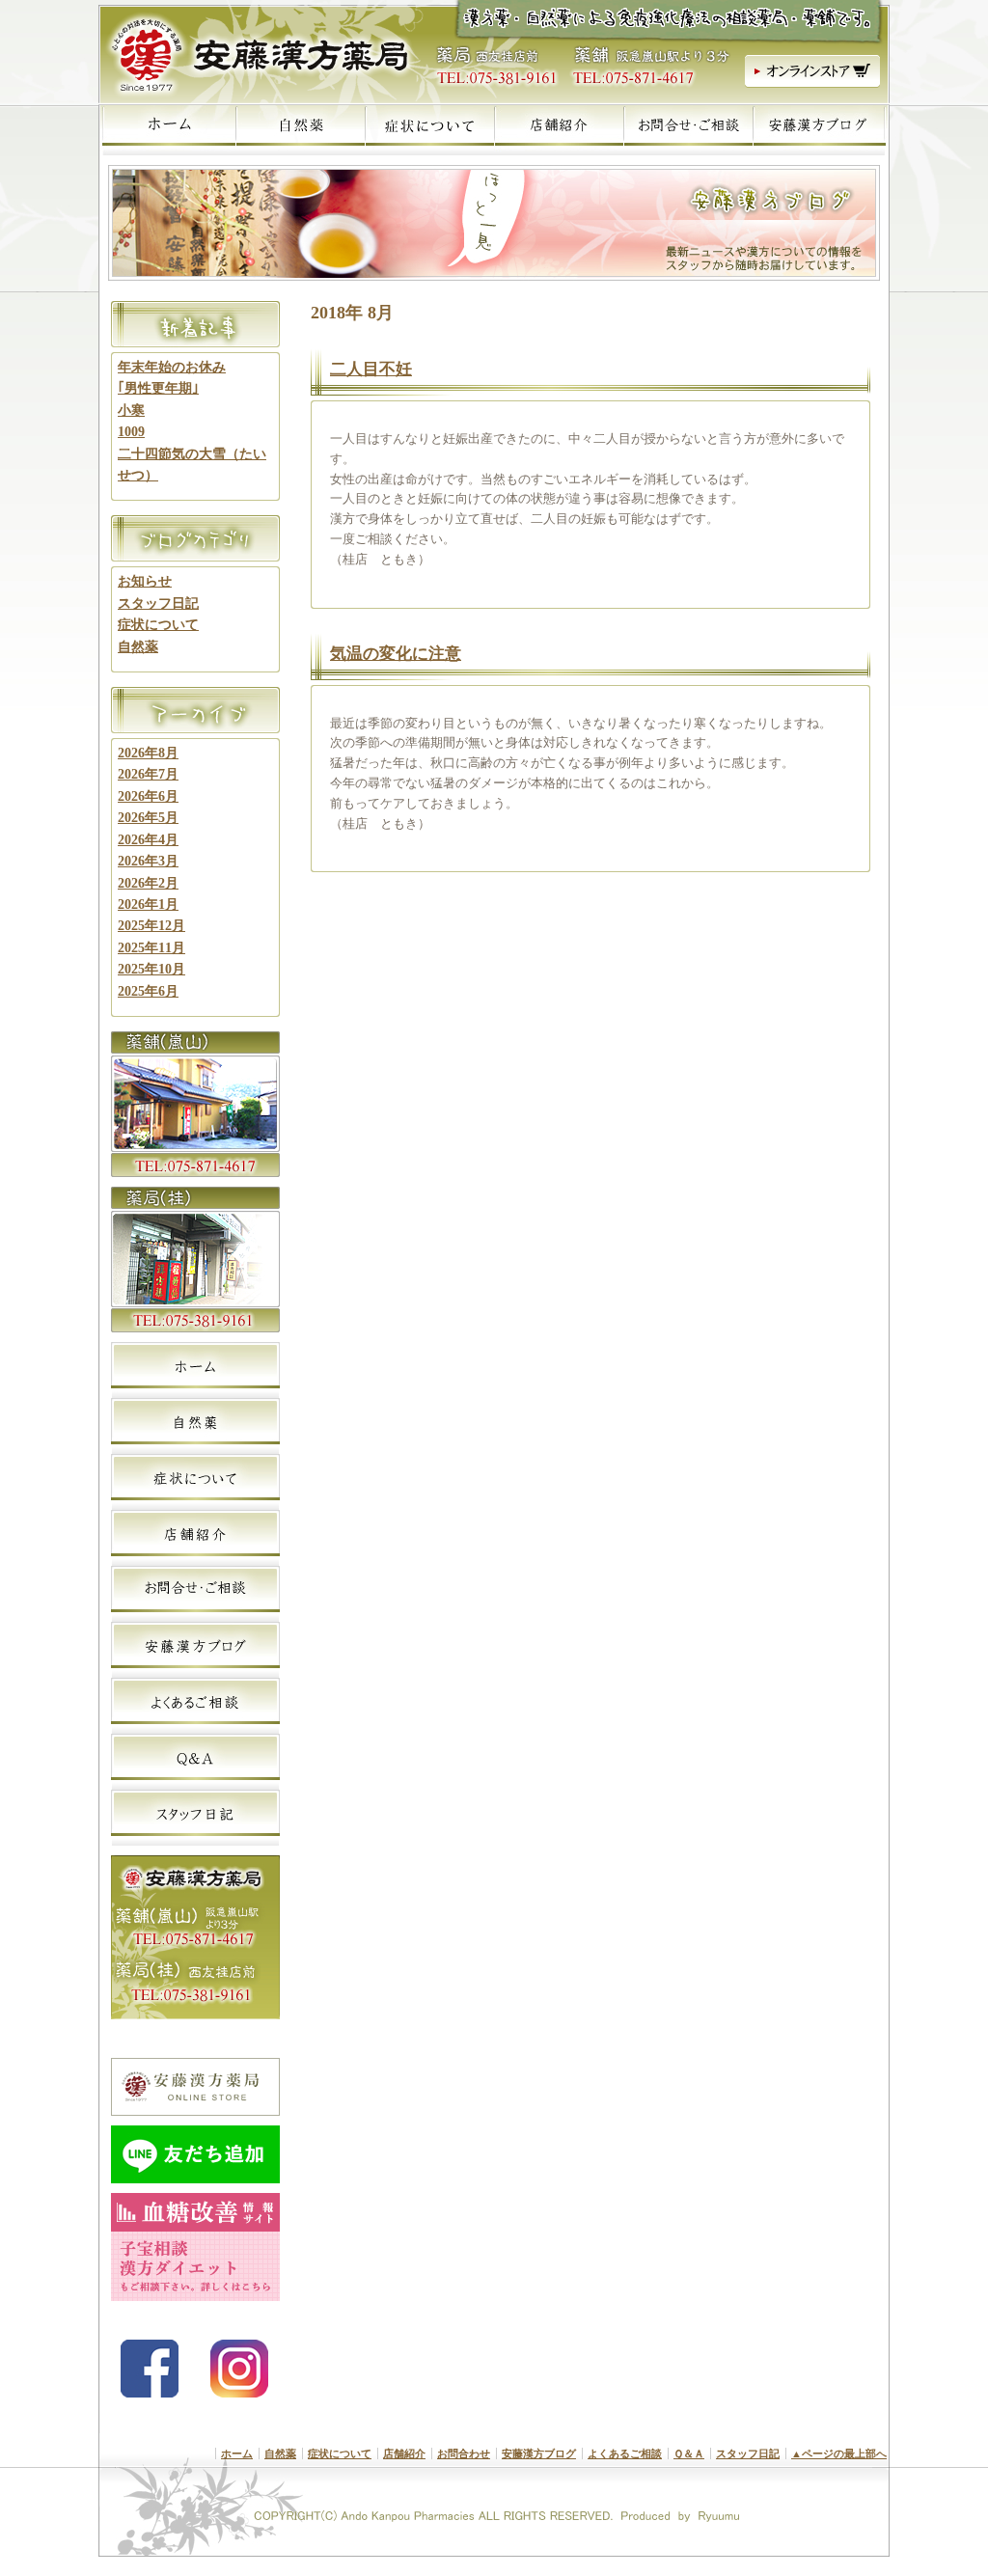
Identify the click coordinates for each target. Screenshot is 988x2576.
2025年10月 (151, 969)
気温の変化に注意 (396, 654)
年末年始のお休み (172, 367)
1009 (131, 432)
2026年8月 (148, 753)
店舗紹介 (404, 2453)
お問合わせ (464, 2453)
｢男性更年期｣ (158, 388)
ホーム (237, 2453)
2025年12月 (151, 926)
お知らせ (145, 581)
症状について (158, 625)
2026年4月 (148, 840)
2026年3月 (148, 861)
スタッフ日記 (158, 603)
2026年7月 (148, 774)
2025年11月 (151, 948)
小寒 (131, 411)
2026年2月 (148, 883)
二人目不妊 (371, 369)
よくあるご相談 (625, 2453)
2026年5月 (148, 818)
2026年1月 (148, 904)
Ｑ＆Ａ (689, 2453)
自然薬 (138, 647)
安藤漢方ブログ (539, 2453)
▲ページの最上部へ (839, 2453)
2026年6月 (148, 796)
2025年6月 (148, 991)
